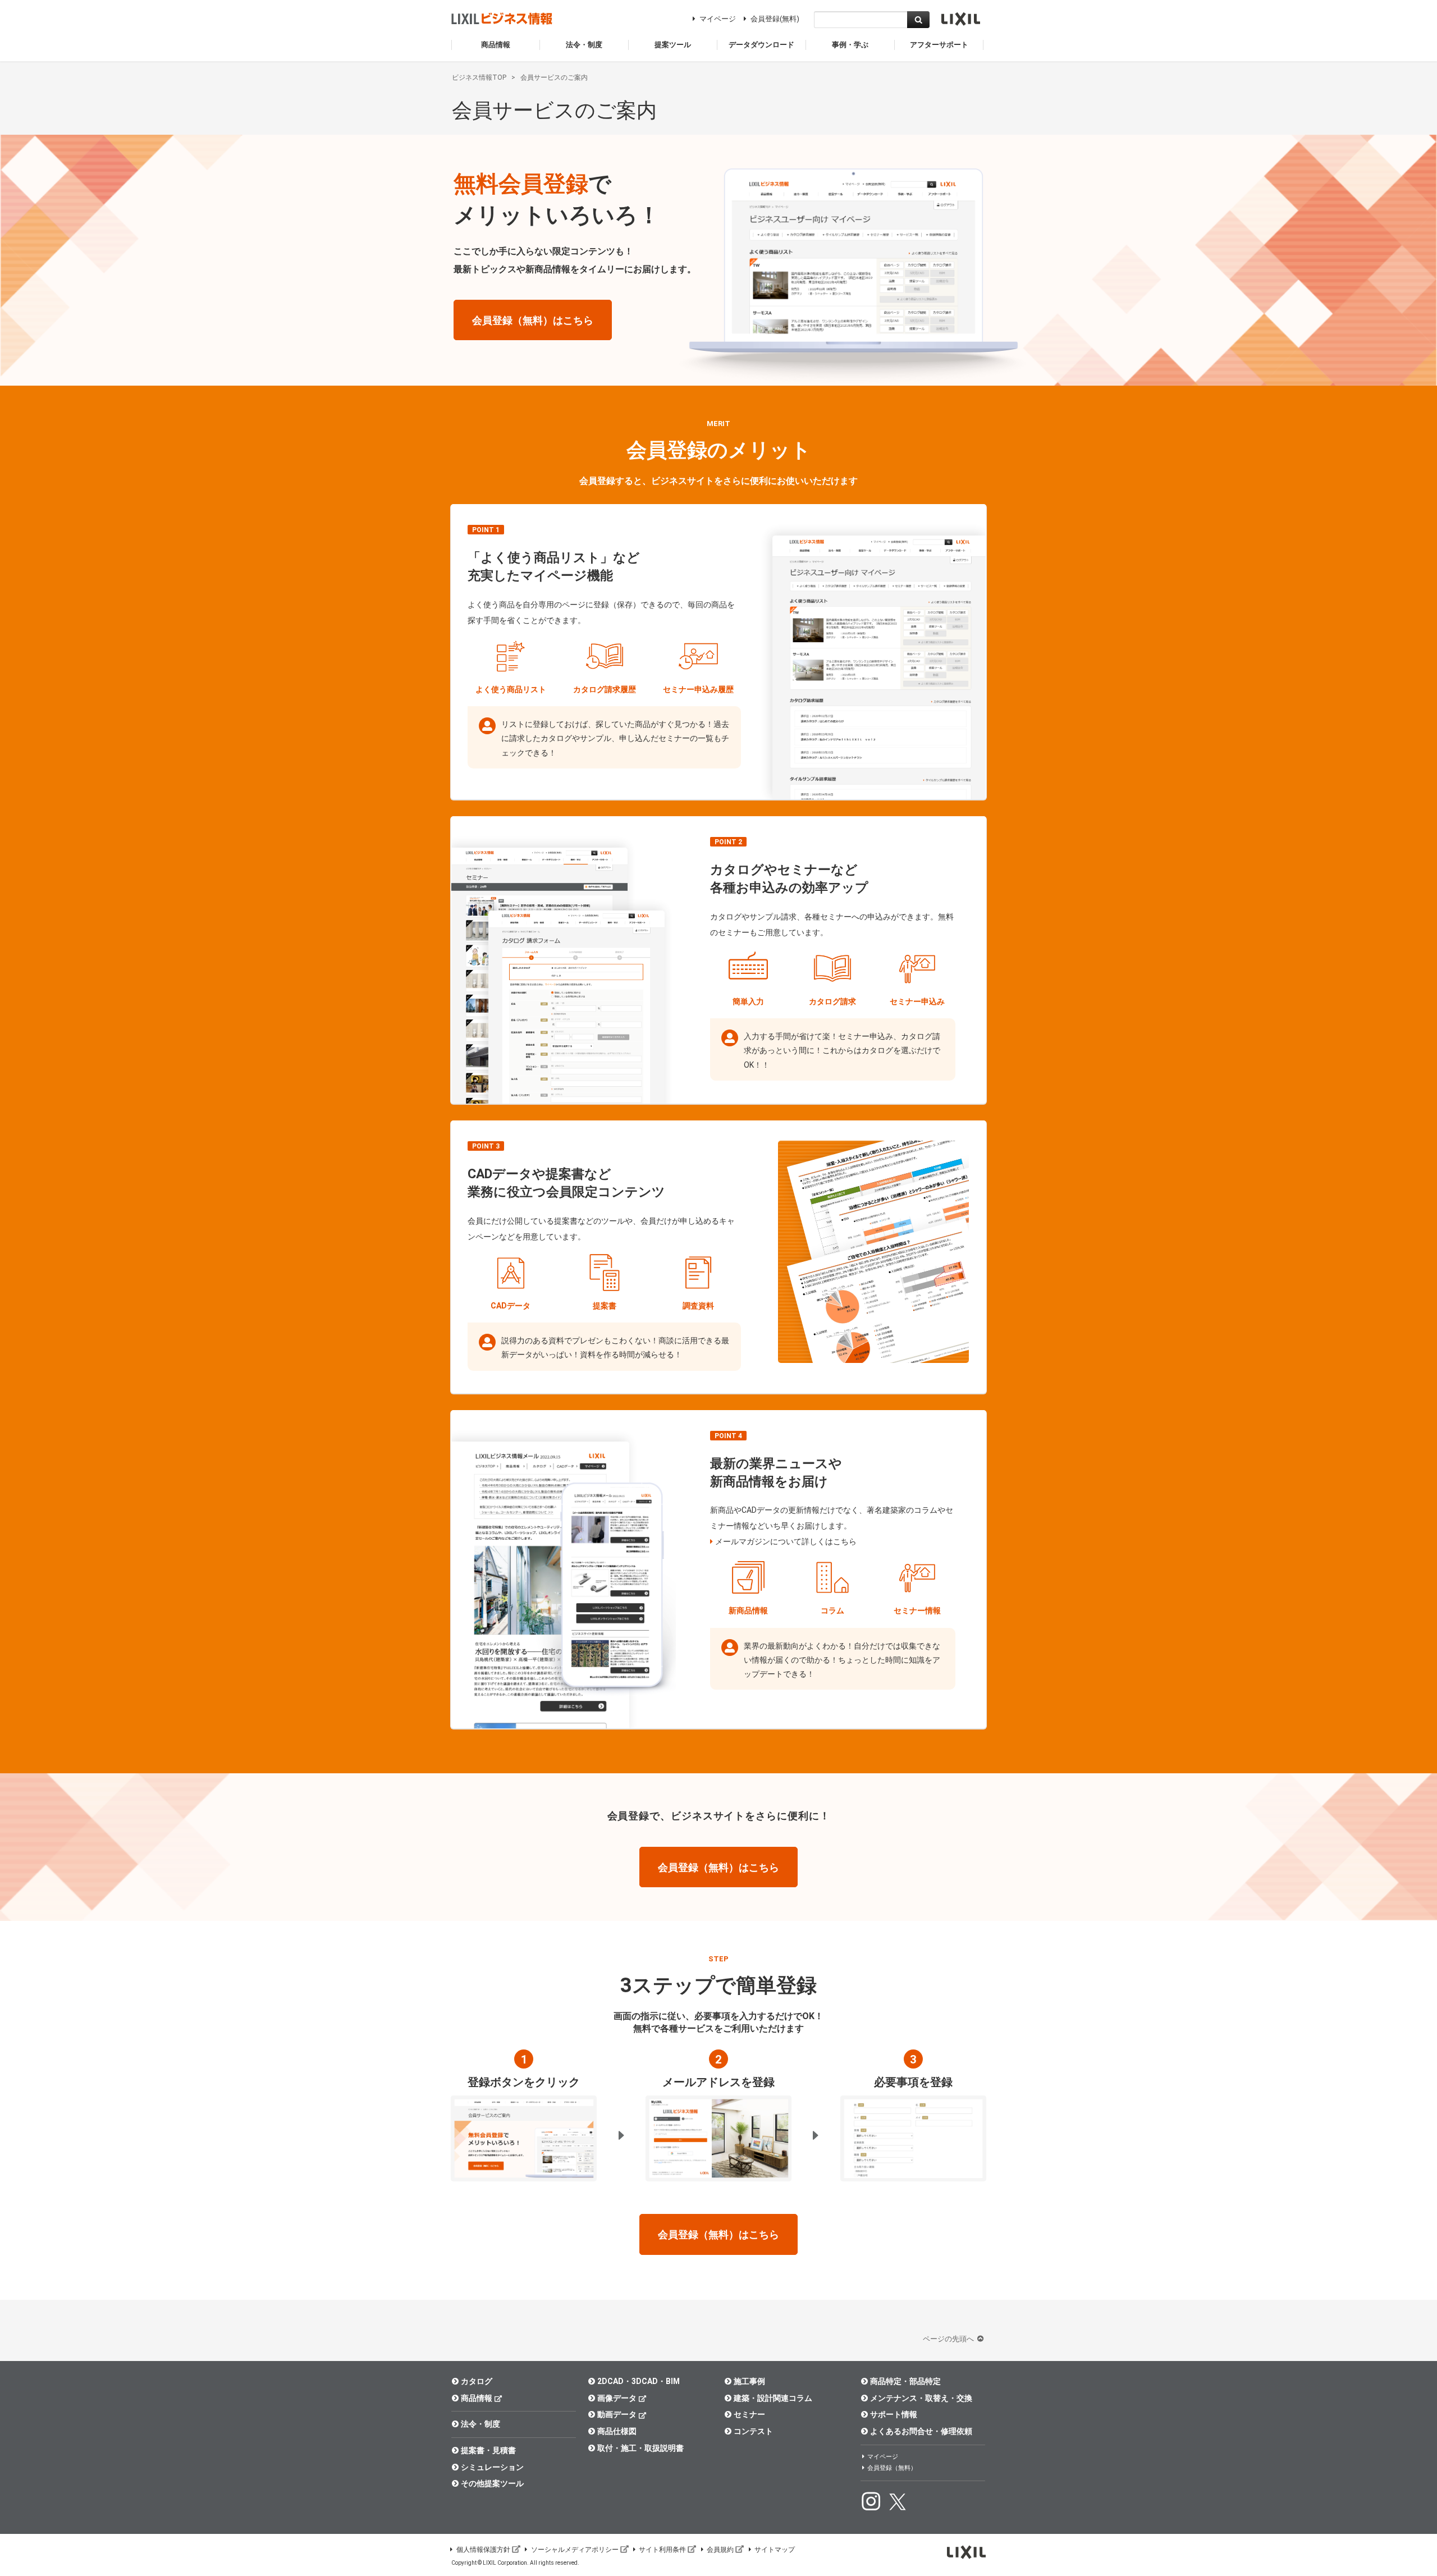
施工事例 (749, 2381)
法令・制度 (480, 2424)
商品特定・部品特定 (905, 2381)
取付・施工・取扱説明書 (640, 2448)
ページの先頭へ (949, 2339)
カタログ (477, 2381)
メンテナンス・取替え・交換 (921, 2398)
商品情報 (477, 2398)
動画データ (617, 2414)
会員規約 (720, 2550)
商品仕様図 (617, 2431)
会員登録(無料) (775, 19)
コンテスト (753, 2431)
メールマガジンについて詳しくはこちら (786, 1541)
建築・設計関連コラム (773, 2398)
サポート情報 (894, 2414)
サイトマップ (775, 2550)
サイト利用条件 (662, 2550)
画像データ (617, 2398)
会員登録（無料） (892, 2468)
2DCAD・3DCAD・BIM (639, 2381)
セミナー (749, 2414)
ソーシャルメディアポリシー (575, 2550)
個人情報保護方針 (483, 2550)
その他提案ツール (492, 2483)
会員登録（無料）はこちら (533, 320)
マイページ (718, 19)
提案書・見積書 (488, 2450)
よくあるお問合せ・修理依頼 (921, 2431)
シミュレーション (492, 2467)
